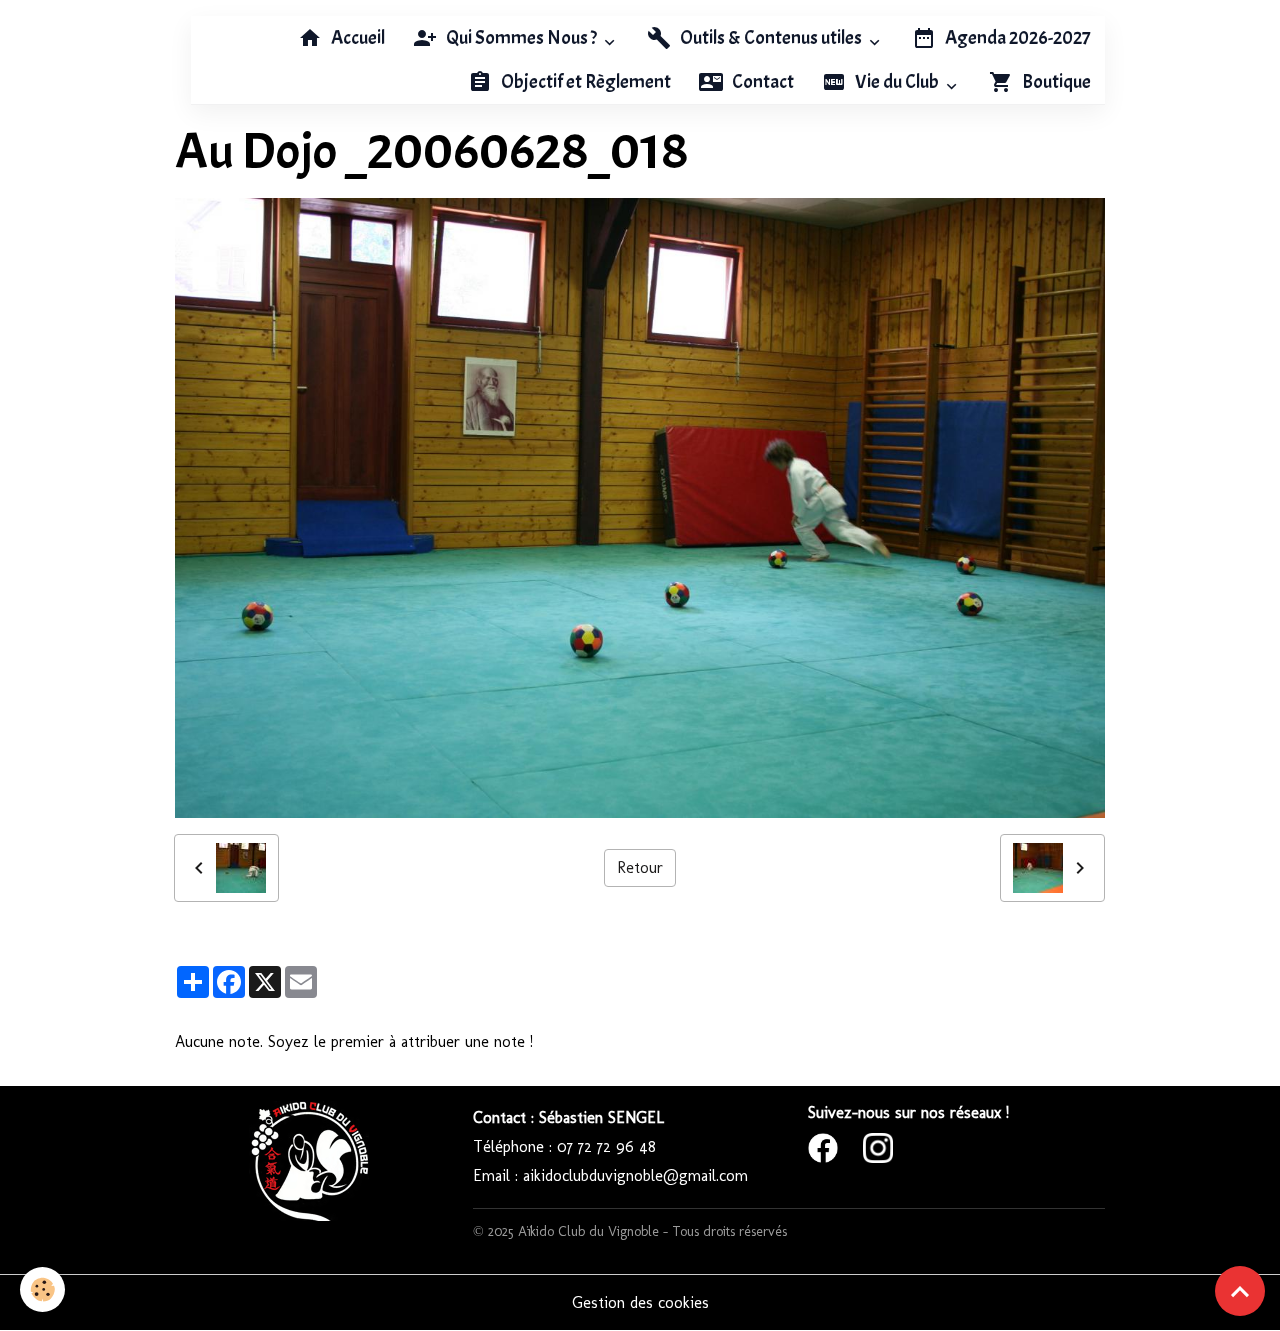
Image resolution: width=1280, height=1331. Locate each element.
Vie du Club (897, 82)
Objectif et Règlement (584, 82)
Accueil (356, 38)
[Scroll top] (1240, 1291)
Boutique (1055, 82)
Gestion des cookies (640, 1302)
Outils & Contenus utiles (771, 38)
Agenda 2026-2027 (1016, 38)
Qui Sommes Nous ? (521, 38)
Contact (761, 82)
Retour (640, 867)
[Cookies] (42, 1289)
